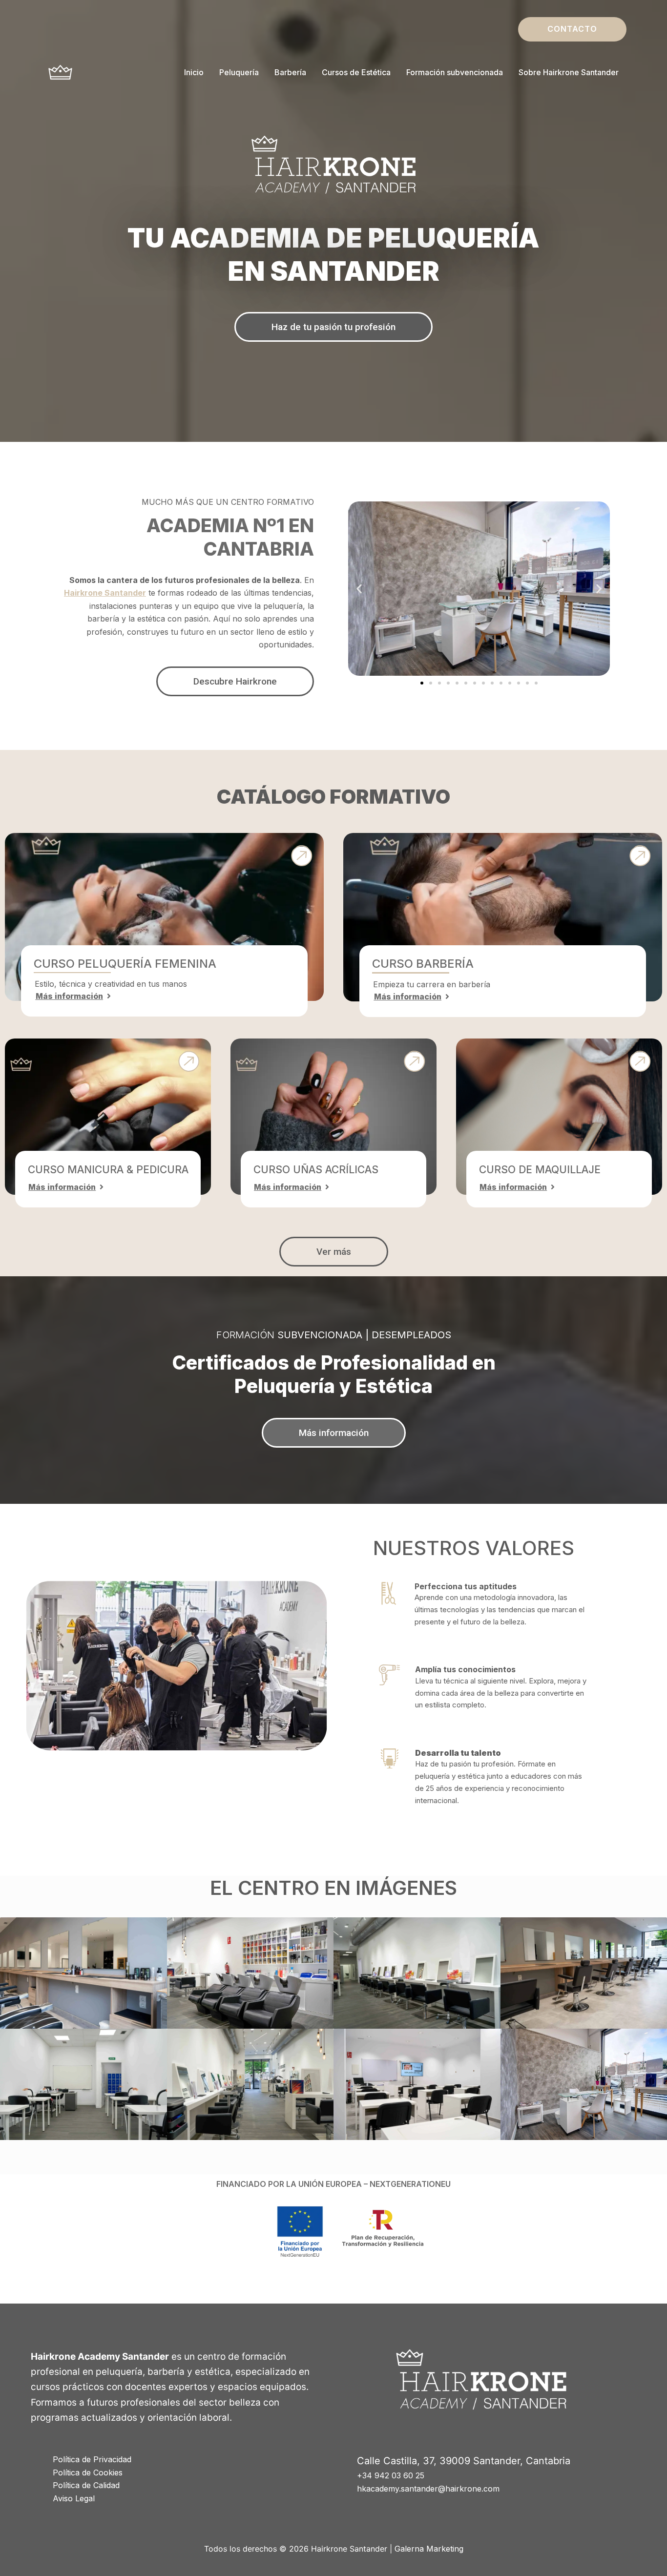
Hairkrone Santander (105, 593)
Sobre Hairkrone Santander (569, 72)
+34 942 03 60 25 (391, 2475)
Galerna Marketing (429, 2549)
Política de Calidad (86, 2485)
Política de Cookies (88, 2472)
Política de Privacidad (92, 2459)
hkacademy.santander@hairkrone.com (428, 2489)
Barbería (290, 72)
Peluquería (239, 72)
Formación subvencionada (455, 72)
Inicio (194, 72)
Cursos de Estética (356, 72)
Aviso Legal (74, 2498)
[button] (572, 29)
